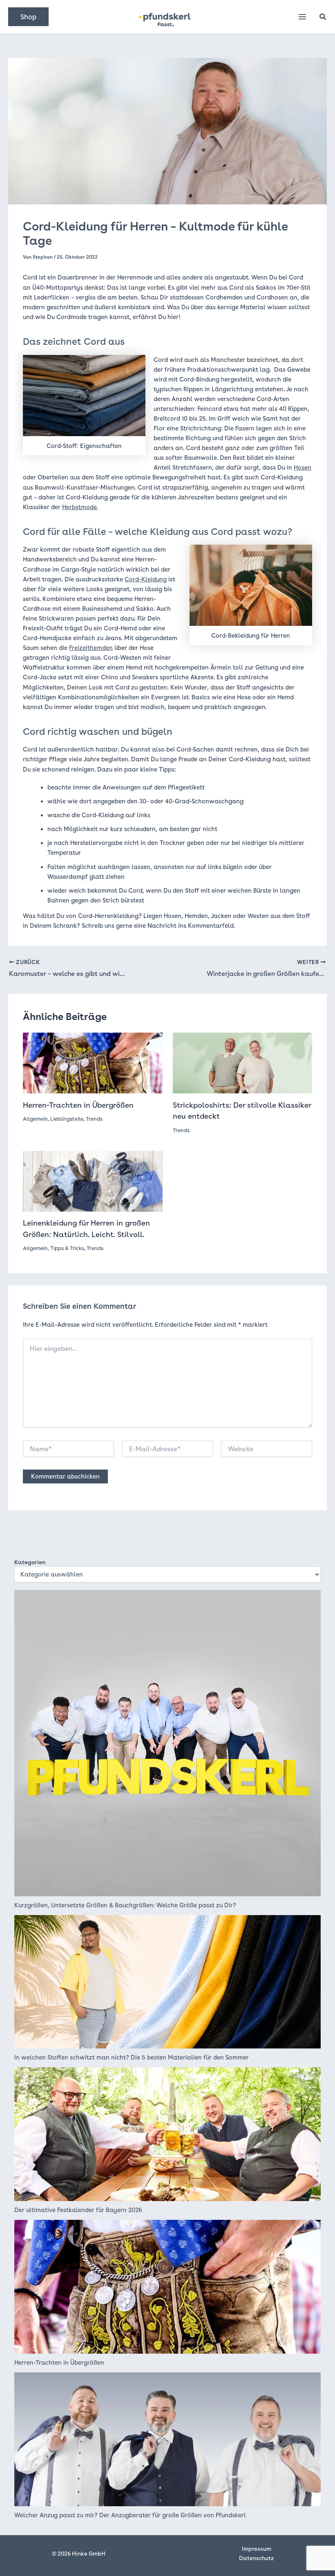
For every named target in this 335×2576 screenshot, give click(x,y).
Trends (94, 1119)
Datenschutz (256, 2558)
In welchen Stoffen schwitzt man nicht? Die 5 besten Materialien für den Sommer (132, 2057)
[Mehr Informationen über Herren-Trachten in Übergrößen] (93, 1062)
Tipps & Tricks (67, 1248)
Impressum (257, 2549)
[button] (28, 17)
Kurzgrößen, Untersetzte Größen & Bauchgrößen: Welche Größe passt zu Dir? (125, 1905)
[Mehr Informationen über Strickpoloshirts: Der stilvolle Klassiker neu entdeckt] (242, 1062)
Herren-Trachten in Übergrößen (78, 1105)
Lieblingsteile (67, 1119)
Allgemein (35, 1119)
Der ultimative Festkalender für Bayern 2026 (78, 2210)
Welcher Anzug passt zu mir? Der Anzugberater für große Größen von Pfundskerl (130, 2515)
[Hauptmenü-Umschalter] (302, 17)
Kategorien (30, 1562)
